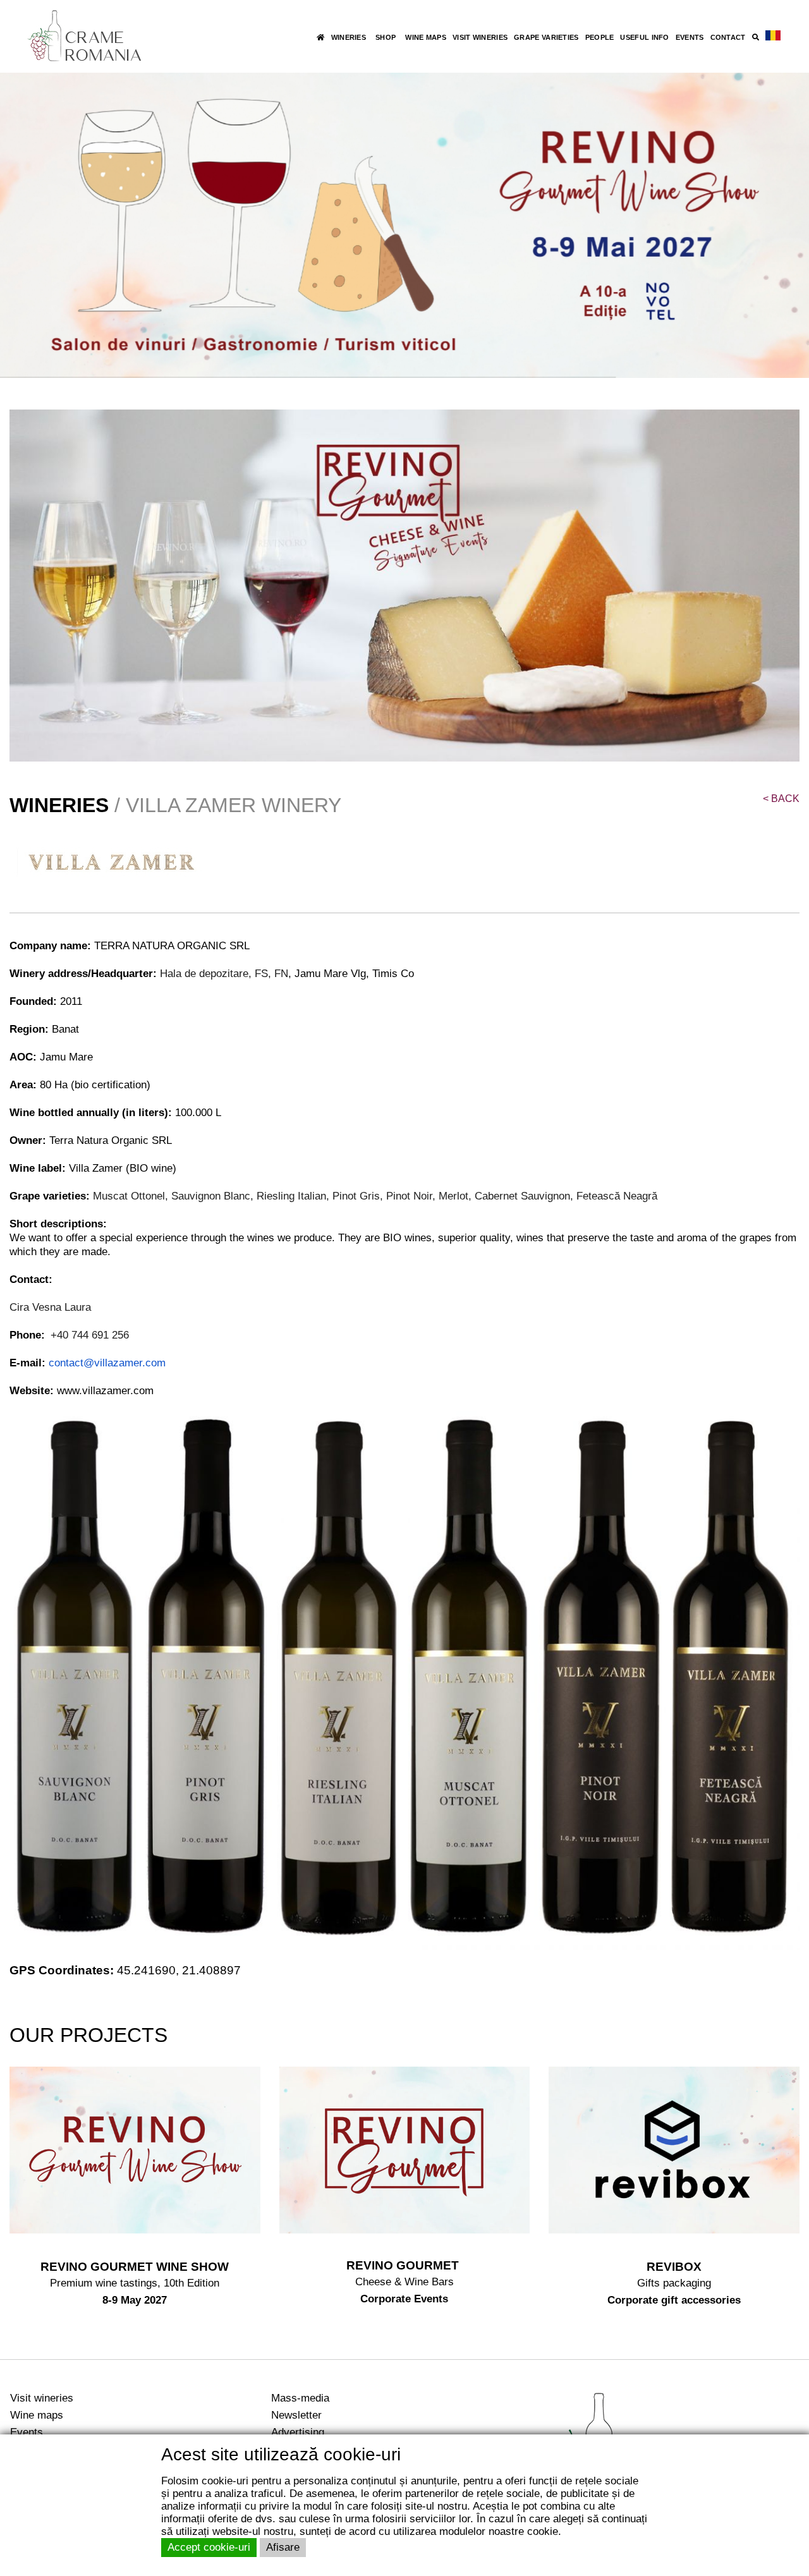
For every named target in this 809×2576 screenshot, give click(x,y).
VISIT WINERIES (480, 37)
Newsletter (296, 2415)
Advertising (298, 2432)
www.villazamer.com (105, 1391)
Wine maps (37, 2415)
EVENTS (690, 37)
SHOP (386, 37)
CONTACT (728, 37)
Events (27, 2432)
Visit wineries (42, 2398)
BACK (781, 799)
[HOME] (320, 37)
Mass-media (300, 2398)
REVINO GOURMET (404, 2265)
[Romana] (773, 36)
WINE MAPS (426, 37)
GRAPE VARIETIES (546, 37)
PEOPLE (600, 37)
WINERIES (349, 37)
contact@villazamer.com (107, 1363)
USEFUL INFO (644, 37)
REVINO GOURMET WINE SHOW (135, 2267)
